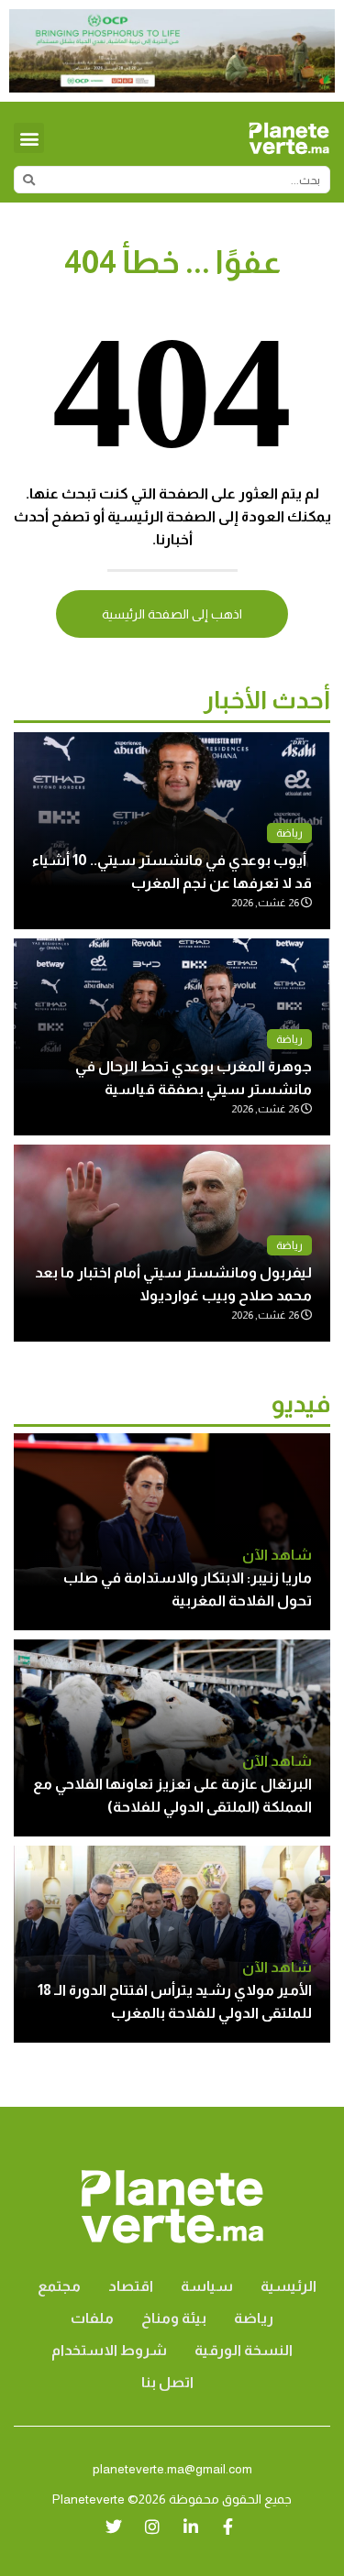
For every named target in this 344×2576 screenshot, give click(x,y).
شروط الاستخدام (109, 2350)
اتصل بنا (167, 2382)
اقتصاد (131, 2286)
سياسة (207, 2286)
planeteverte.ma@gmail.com (172, 2469)
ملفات (92, 2318)
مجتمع (59, 2286)
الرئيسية (289, 2286)
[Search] (28, 180)
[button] (29, 138)
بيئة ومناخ (174, 2318)
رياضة (289, 833)
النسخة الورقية (244, 2350)
